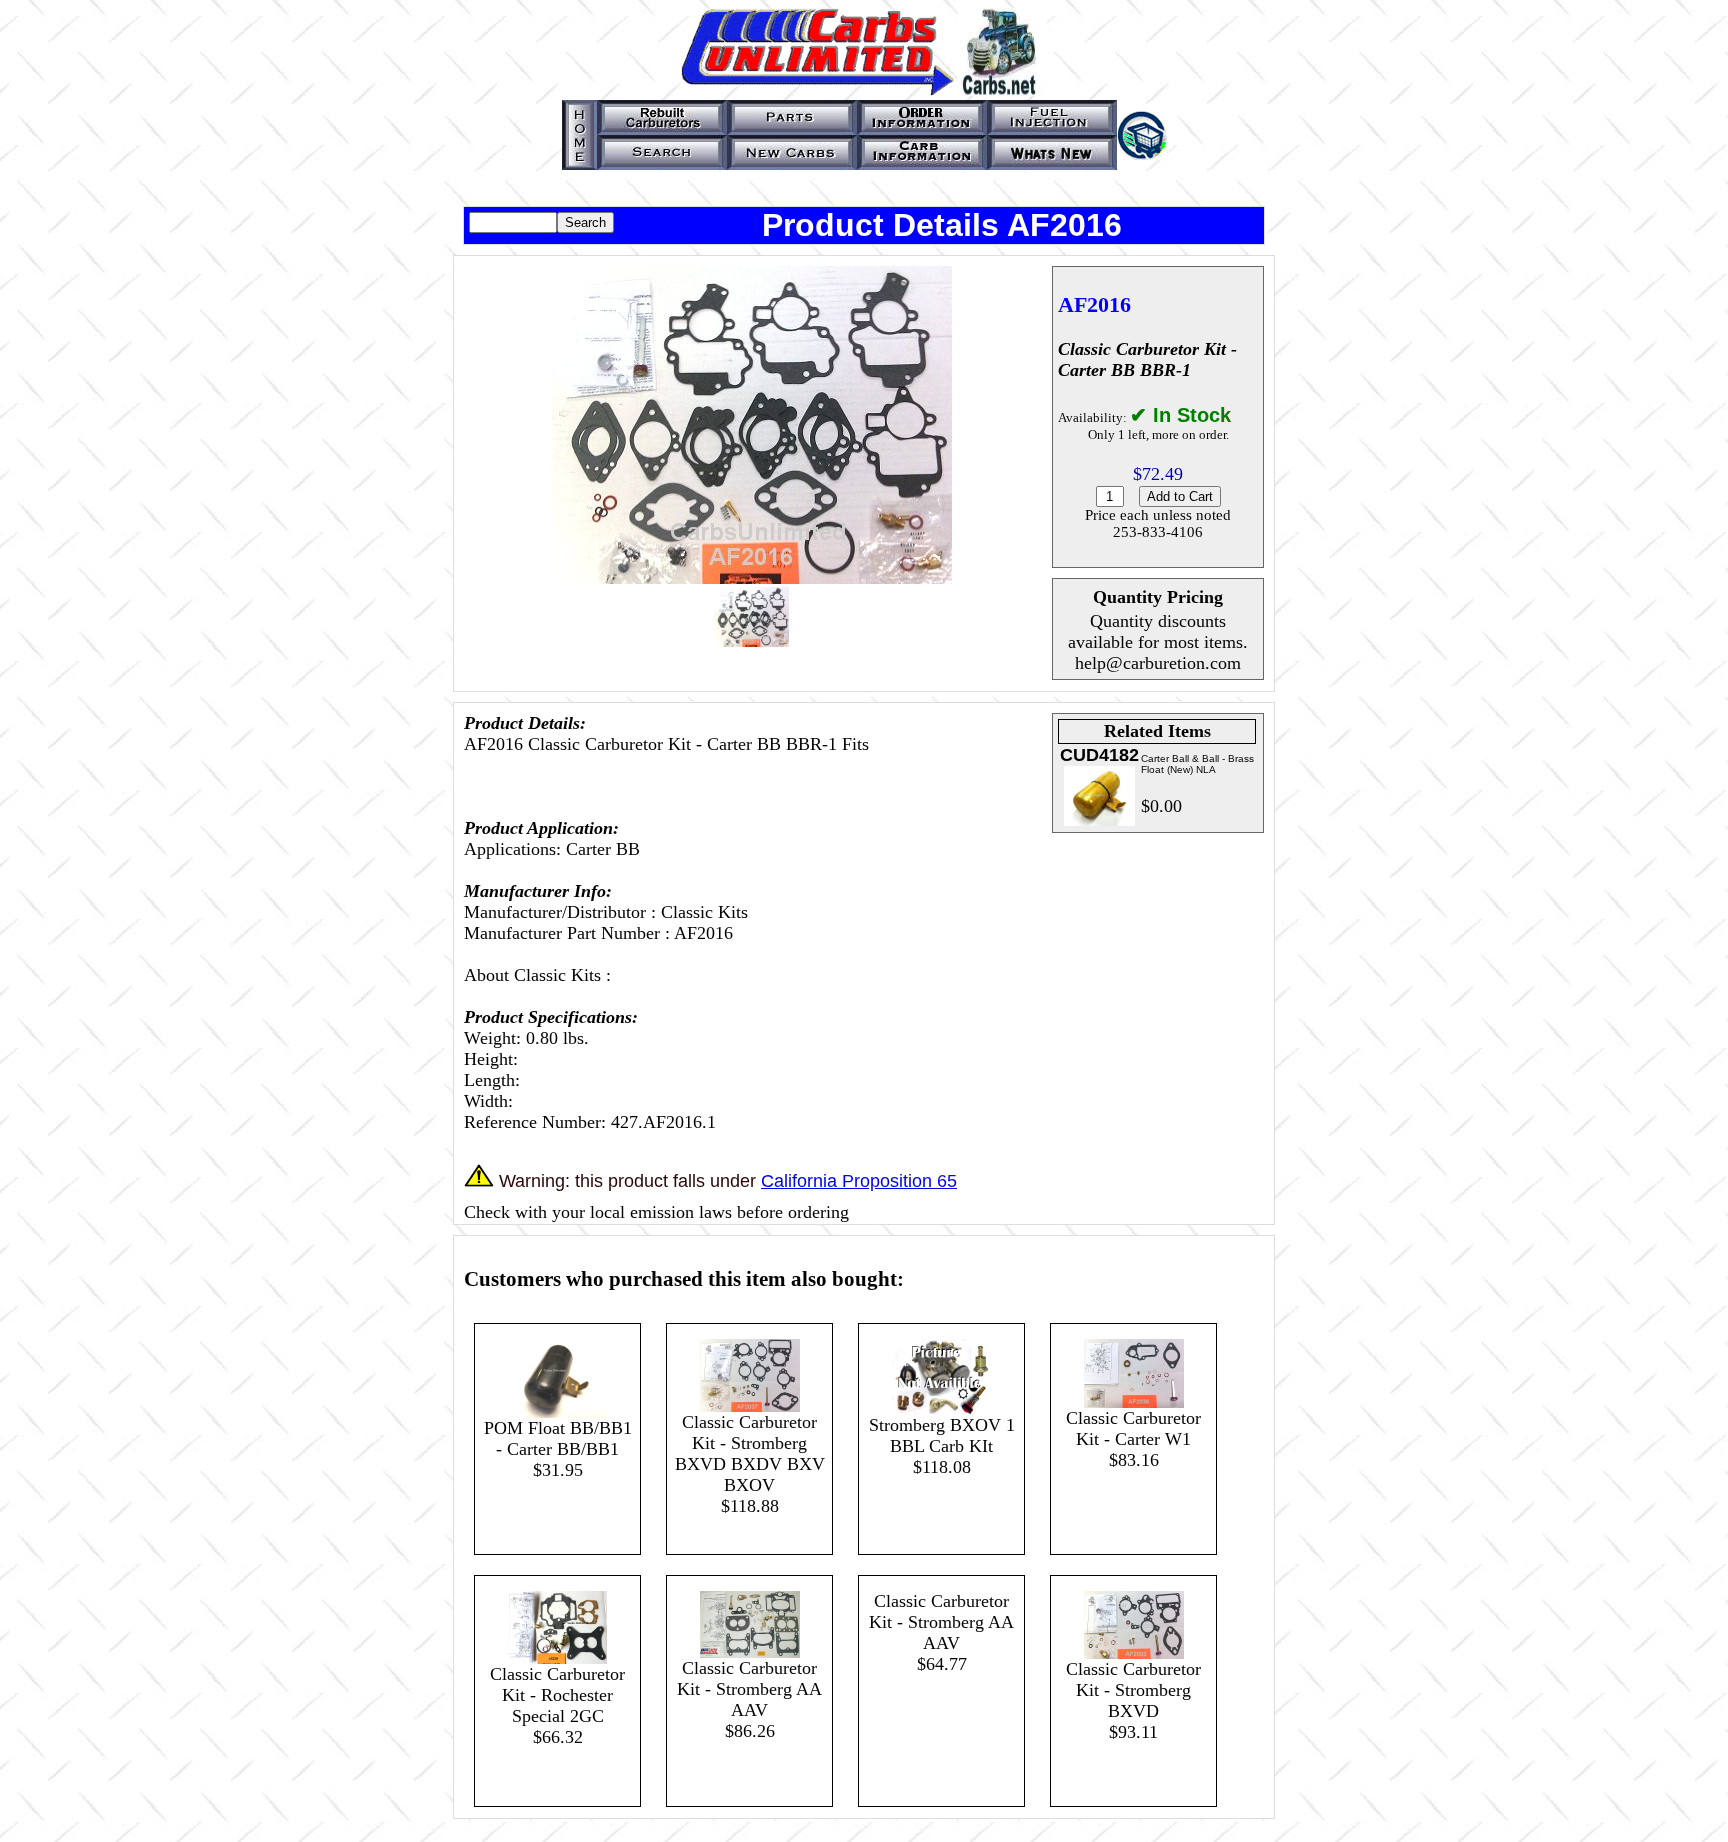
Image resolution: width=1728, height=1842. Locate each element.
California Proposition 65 (859, 1181)
